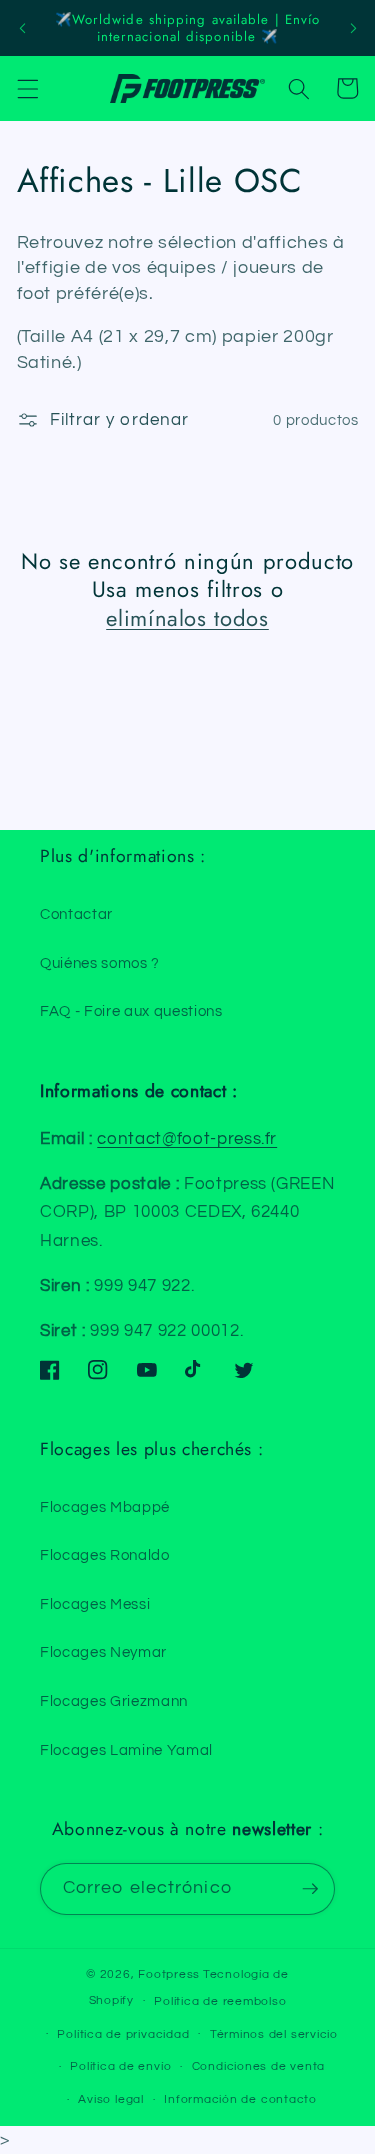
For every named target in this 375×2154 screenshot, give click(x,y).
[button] (27, 88)
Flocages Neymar (103, 1652)
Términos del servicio (274, 2034)
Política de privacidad (123, 2034)
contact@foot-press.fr (187, 1138)
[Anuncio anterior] (22, 28)
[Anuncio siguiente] (353, 28)
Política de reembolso (220, 2001)
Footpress (169, 1974)
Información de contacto (240, 2099)
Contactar (76, 914)
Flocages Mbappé (105, 1507)
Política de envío (120, 2066)
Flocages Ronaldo (105, 1555)
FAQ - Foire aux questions (131, 1011)
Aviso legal (110, 2099)
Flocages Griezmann (114, 1701)
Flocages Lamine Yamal (126, 1750)
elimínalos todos (187, 618)
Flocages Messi (95, 1604)
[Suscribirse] (310, 1889)
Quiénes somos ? (100, 963)
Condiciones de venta (258, 2066)
